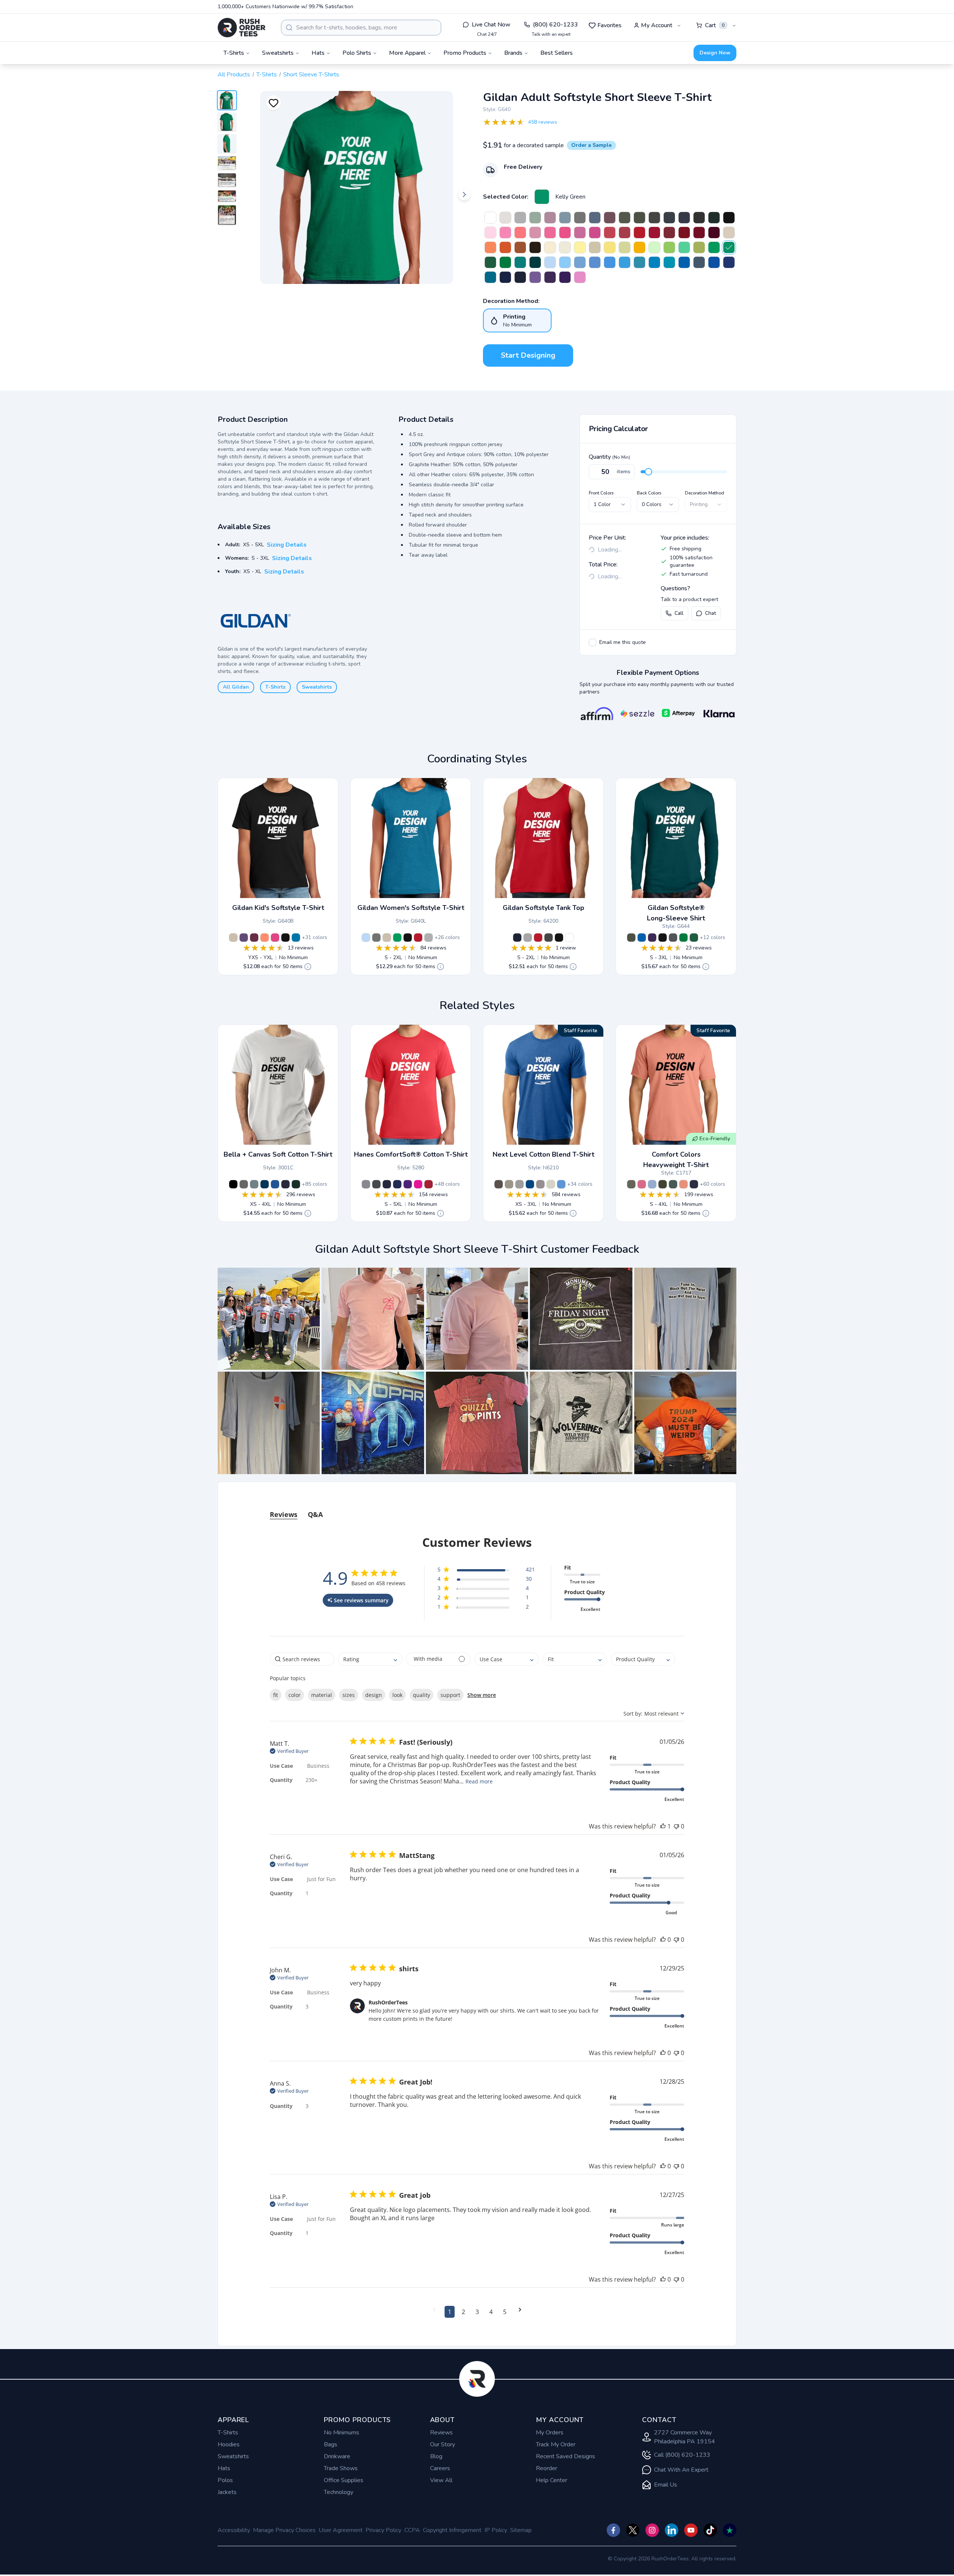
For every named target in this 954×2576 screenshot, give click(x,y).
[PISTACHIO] (625, 247)
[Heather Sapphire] (296, 938)
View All (441, 2480)
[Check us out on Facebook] (613, 2530)
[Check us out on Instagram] (652, 2530)
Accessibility (234, 2530)
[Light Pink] (490, 233)
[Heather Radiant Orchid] (580, 277)
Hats (224, 2468)
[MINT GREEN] (654, 247)
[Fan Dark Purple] (550, 277)
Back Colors (649, 493)
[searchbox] (302, 1659)
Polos (225, 2480)
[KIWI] (699, 247)
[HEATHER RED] (610, 233)
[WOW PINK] (418, 1184)
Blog (436, 2456)
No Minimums (342, 2433)
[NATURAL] (565, 247)
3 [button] (477, 2312)
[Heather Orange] (265, 938)
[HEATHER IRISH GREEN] (684, 247)
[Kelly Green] (542, 197)
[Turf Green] (505, 262)
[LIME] (669, 247)
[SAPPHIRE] (654, 262)
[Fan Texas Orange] (520, 247)
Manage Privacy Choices (284, 2530)
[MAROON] (714, 233)
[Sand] (233, 938)
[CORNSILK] (580, 247)
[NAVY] (520, 277)
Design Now (715, 53)
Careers (440, 2468)
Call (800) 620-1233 (682, 2455)
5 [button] (505, 2312)
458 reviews (543, 122)
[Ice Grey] (505, 218)
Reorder (547, 2468)
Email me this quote (623, 642)
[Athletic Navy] (387, 1184)
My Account (657, 25)
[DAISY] (610, 247)
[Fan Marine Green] (535, 262)
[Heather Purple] (244, 938)
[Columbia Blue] (275, 1184)
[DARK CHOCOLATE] (535, 247)
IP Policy (496, 2530)
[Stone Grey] (540, 1184)
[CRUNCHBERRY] (642, 1184)
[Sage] (535, 218)
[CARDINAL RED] (699, 233)
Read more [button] (479, 1781)
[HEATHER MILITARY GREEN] (625, 218)
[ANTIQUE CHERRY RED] (684, 233)
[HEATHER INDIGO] (595, 218)
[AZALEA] (505, 233)
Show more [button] (482, 1695)
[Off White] (550, 247)
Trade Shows (341, 2468)
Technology (339, 2492)
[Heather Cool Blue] (530, 1184)
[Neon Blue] (714, 262)
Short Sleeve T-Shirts (311, 75)
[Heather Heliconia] (550, 233)
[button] (269, 1319)
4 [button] (491, 2312)
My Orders (550, 2433)
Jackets (227, 2492)
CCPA (412, 2530)
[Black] (285, 938)
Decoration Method (705, 493)
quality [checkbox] (421, 1695)
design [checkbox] (374, 1695)
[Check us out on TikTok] (710, 2530)
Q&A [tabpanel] (315, 1514)
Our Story (443, 2444)
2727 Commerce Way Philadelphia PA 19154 (685, 2437)
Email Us (666, 2485)
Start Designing (528, 355)
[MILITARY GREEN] (639, 218)
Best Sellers (557, 53)
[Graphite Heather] (376, 938)
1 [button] (450, 2312)
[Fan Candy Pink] (535, 233)
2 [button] (463, 2312)
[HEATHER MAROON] (610, 218)
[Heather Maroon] (254, 938)
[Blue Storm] (254, 1184)
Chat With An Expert (681, 2470)
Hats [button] (318, 53)
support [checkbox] (450, 1695)
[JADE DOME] (520, 262)
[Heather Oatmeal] (595, 247)
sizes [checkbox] (349, 1695)
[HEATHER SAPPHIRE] (625, 262)
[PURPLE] (565, 277)
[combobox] (361, 28)
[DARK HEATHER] (669, 218)
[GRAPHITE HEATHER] (580, 218)
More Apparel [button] (407, 53)
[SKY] (565, 262)
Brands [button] (513, 53)
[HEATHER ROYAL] (595, 262)
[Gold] (639, 247)
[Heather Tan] (551, 1184)
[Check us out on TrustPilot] (730, 2530)
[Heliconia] (565, 233)
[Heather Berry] (580, 233)
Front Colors (601, 493)
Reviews (441, 2433)
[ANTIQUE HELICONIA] (595, 233)
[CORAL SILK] (520, 233)
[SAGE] (631, 1184)
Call (679, 613)
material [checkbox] (322, 1695)
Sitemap (521, 2530)
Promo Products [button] (465, 53)
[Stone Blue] (565, 218)
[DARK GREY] (244, 1184)
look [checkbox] (397, 1695)
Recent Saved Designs (566, 2456)
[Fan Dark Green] (490, 262)
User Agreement (341, 2530)
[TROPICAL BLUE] (669, 262)
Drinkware (337, 2456)
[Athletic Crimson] (429, 1184)
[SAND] (729, 233)
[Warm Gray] (509, 1184)
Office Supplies (344, 2480)
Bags (331, 2444)
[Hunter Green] (296, 1184)
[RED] (639, 233)
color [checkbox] (295, 1695)
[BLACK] (729, 218)
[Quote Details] (308, 967)
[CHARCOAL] (654, 218)
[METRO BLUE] (505, 277)
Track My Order (556, 2444)
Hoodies (229, 2444)
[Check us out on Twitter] (633, 2530)
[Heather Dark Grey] (699, 218)
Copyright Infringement (452, 2530)
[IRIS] (610, 262)
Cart (715, 25)
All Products (234, 75)
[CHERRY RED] (654, 233)
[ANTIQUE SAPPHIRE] (490, 277)
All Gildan (236, 687)
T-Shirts (267, 75)
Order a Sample (591, 145)
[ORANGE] (505, 247)
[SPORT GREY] (520, 218)
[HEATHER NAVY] (684, 218)
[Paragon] (550, 218)
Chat (710, 613)
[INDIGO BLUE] (699, 262)
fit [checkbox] (276, 1695)
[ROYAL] (684, 262)
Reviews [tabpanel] (284, 1514)
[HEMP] (663, 1184)
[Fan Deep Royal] (729, 262)
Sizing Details (287, 545)
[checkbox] (593, 642)
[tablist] (477, 1507)
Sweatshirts (317, 687)
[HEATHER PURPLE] (535, 277)
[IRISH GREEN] (714, 247)
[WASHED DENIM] (652, 1184)
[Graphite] (366, 1184)
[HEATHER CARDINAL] (625, 233)
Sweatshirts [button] (278, 53)
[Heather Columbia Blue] (561, 1184)
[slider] (648, 472)
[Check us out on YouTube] (691, 2530)
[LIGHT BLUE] (550, 262)
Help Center (552, 2480)
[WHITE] (490, 218)
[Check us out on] (672, 2530)
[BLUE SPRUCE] (673, 1184)
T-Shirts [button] (234, 53)
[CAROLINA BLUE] (580, 262)
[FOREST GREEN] (714, 218)
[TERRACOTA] (683, 1184)
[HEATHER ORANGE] (490, 247)
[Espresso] (499, 1184)
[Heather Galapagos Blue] (639, 262)
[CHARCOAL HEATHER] (376, 1184)
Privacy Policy (383, 2530)
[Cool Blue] (265, 1184)
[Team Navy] (285, 1184)
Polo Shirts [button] (357, 53)
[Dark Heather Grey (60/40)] (519, 1184)
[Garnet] (669, 233)
